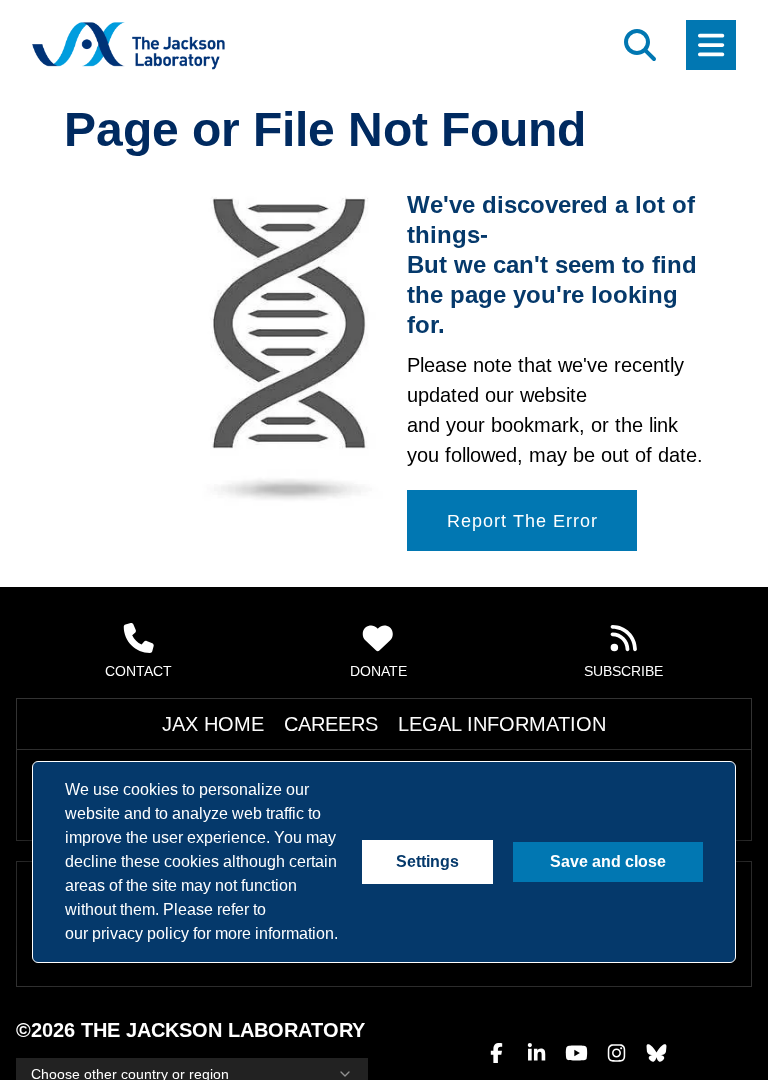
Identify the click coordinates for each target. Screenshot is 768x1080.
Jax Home (266, 724)
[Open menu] (711, 45)
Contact (138, 671)
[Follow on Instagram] (616, 1013)
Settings (430, 862)
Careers (350, 724)
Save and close (608, 862)
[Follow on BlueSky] (656, 1013)
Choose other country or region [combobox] (125, 1034)
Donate (379, 671)
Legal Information (468, 724)
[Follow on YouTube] (576, 1013)
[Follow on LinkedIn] (536, 1013)
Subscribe (625, 671)
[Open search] (640, 45)
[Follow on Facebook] (496, 1013)
